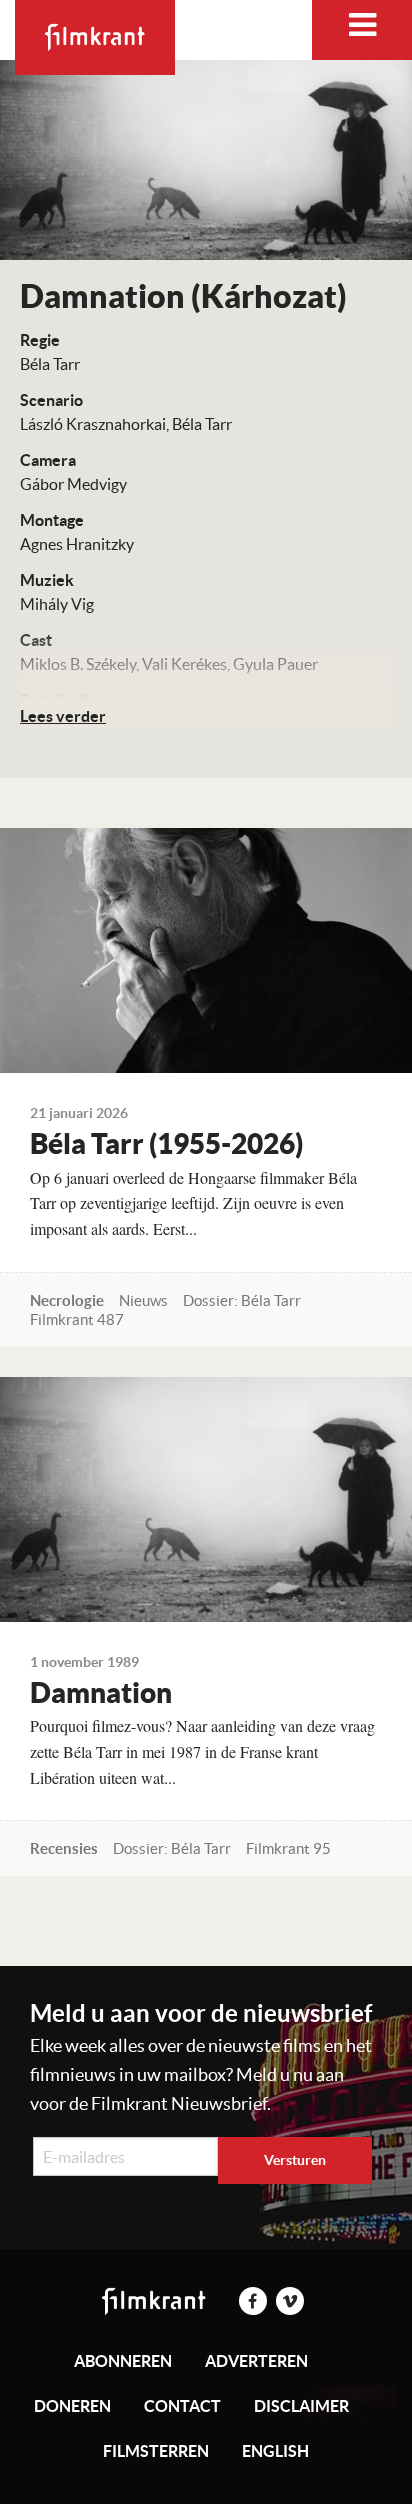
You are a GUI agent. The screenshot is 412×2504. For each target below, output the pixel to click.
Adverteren (256, 2361)
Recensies (64, 1848)
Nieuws (143, 1300)
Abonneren (123, 2361)
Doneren (72, 2406)
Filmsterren (156, 2451)
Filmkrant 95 (288, 1848)
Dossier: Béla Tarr (242, 1300)
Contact (182, 2406)
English (275, 2451)
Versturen (295, 2160)
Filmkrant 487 (77, 1319)
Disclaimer (301, 2406)
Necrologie (67, 1300)
